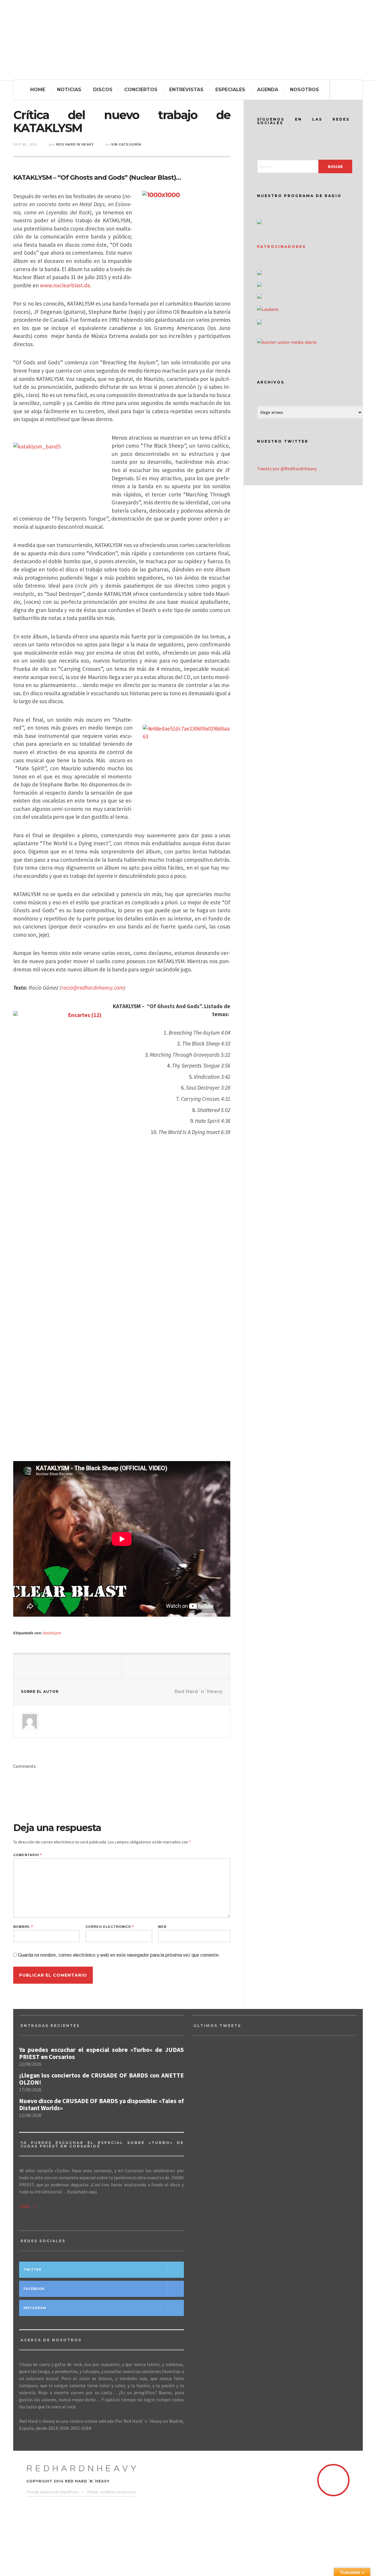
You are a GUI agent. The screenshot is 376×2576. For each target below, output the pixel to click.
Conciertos (141, 90)
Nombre (23, 1927)
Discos (103, 90)
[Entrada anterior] (68, 1666)
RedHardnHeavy (83, 2469)
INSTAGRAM (35, 2308)
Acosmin (129, 2492)
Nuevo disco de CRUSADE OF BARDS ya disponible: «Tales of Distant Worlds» (101, 2105)
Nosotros (304, 90)
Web (162, 1927)
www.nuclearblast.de (65, 285)
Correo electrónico (110, 1927)
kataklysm (52, 1633)
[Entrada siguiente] (176, 1666)
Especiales (230, 90)
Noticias (69, 90)
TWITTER (32, 2270)
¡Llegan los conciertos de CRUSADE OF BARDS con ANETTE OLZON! (101, 2079)
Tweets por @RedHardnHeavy (287, 468)
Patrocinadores (281, 247)
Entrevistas (186, 90)
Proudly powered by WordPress (53, 2492)
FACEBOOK (34, 2289)
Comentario (28, 1855)
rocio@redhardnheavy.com (93, 988)
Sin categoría (126, 144)
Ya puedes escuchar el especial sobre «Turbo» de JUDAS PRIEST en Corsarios (101, 2053)
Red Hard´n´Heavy (75, 144)
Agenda (268, 90)
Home (38, 90)
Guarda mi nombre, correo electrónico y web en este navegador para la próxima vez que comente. (119, 1955)
